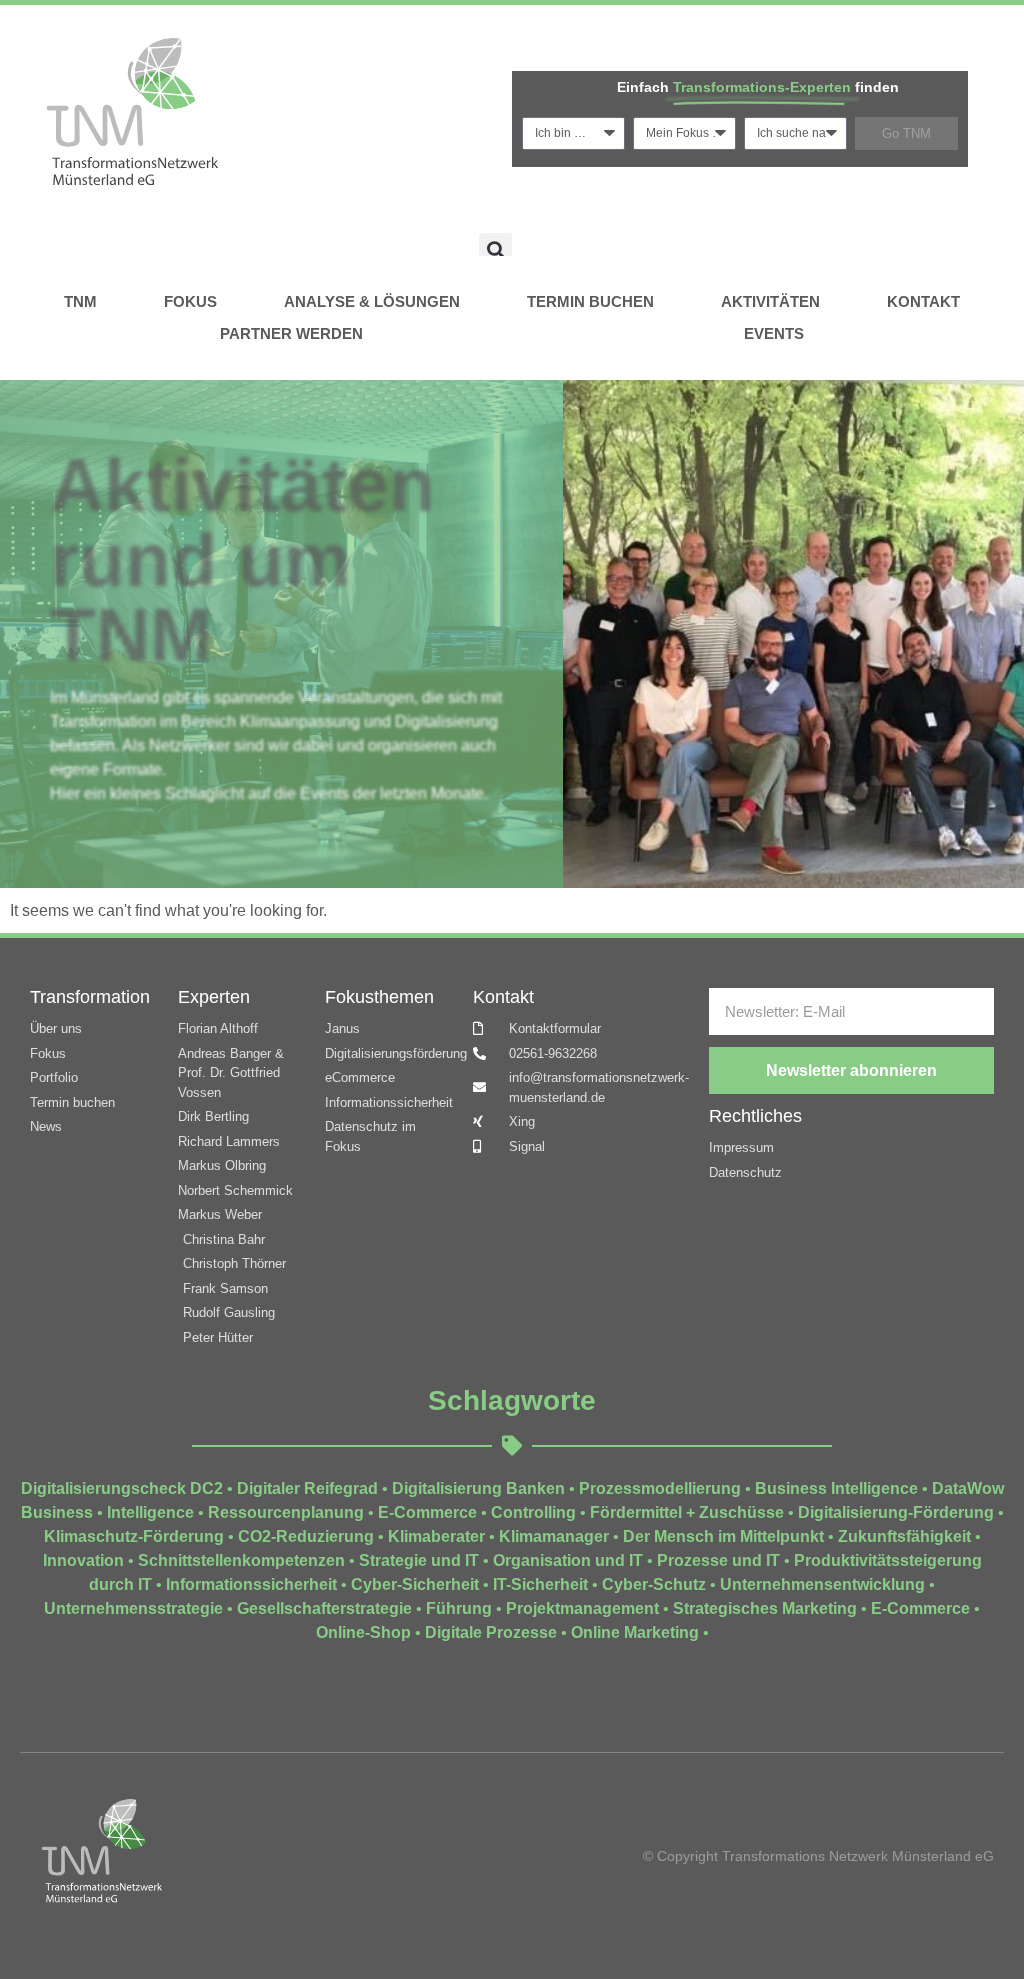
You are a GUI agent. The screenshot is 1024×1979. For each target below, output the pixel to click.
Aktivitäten (770, 301)
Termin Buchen (590, 301)
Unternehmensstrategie (133, 1608)
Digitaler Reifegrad (307, 1488)
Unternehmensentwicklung (822, 1584)
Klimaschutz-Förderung (134, 1536)
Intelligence (150, 1512)
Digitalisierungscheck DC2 (122, 1488)
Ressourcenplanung (286, 1512)
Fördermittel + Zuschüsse (687, 1512)
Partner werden (291, 333)
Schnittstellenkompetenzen (241, 1560)
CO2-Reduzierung (306, 1536)
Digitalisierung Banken (478, 1488)
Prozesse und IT (718, 1560)
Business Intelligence (836, 1488)
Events (774, 333)
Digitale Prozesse (491, 1632)
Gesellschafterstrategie (324, 1608)
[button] (495, 249)
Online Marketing (635, 1632)
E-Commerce (427, 1512)
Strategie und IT (419, 1560)
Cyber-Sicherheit (415, 1584)
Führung (459, 1608)
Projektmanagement (582, 1608)
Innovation (83, 1560)
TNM (80, 301)
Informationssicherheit (251, 1584)
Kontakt (923, 301)
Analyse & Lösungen (372, 301)
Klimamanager (554, 1536)
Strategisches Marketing (765, 1608)
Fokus (190, 301)
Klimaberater (436, 1536)
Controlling (533, 1512)
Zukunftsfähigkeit (904, 1536)
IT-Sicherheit (540, 1584)
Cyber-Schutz (654, 1584)
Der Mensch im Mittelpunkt (723, 1536)
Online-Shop (363, 1632)
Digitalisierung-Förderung (896, 1512)
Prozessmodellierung (660, 1488)
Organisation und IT (568, 1560)
